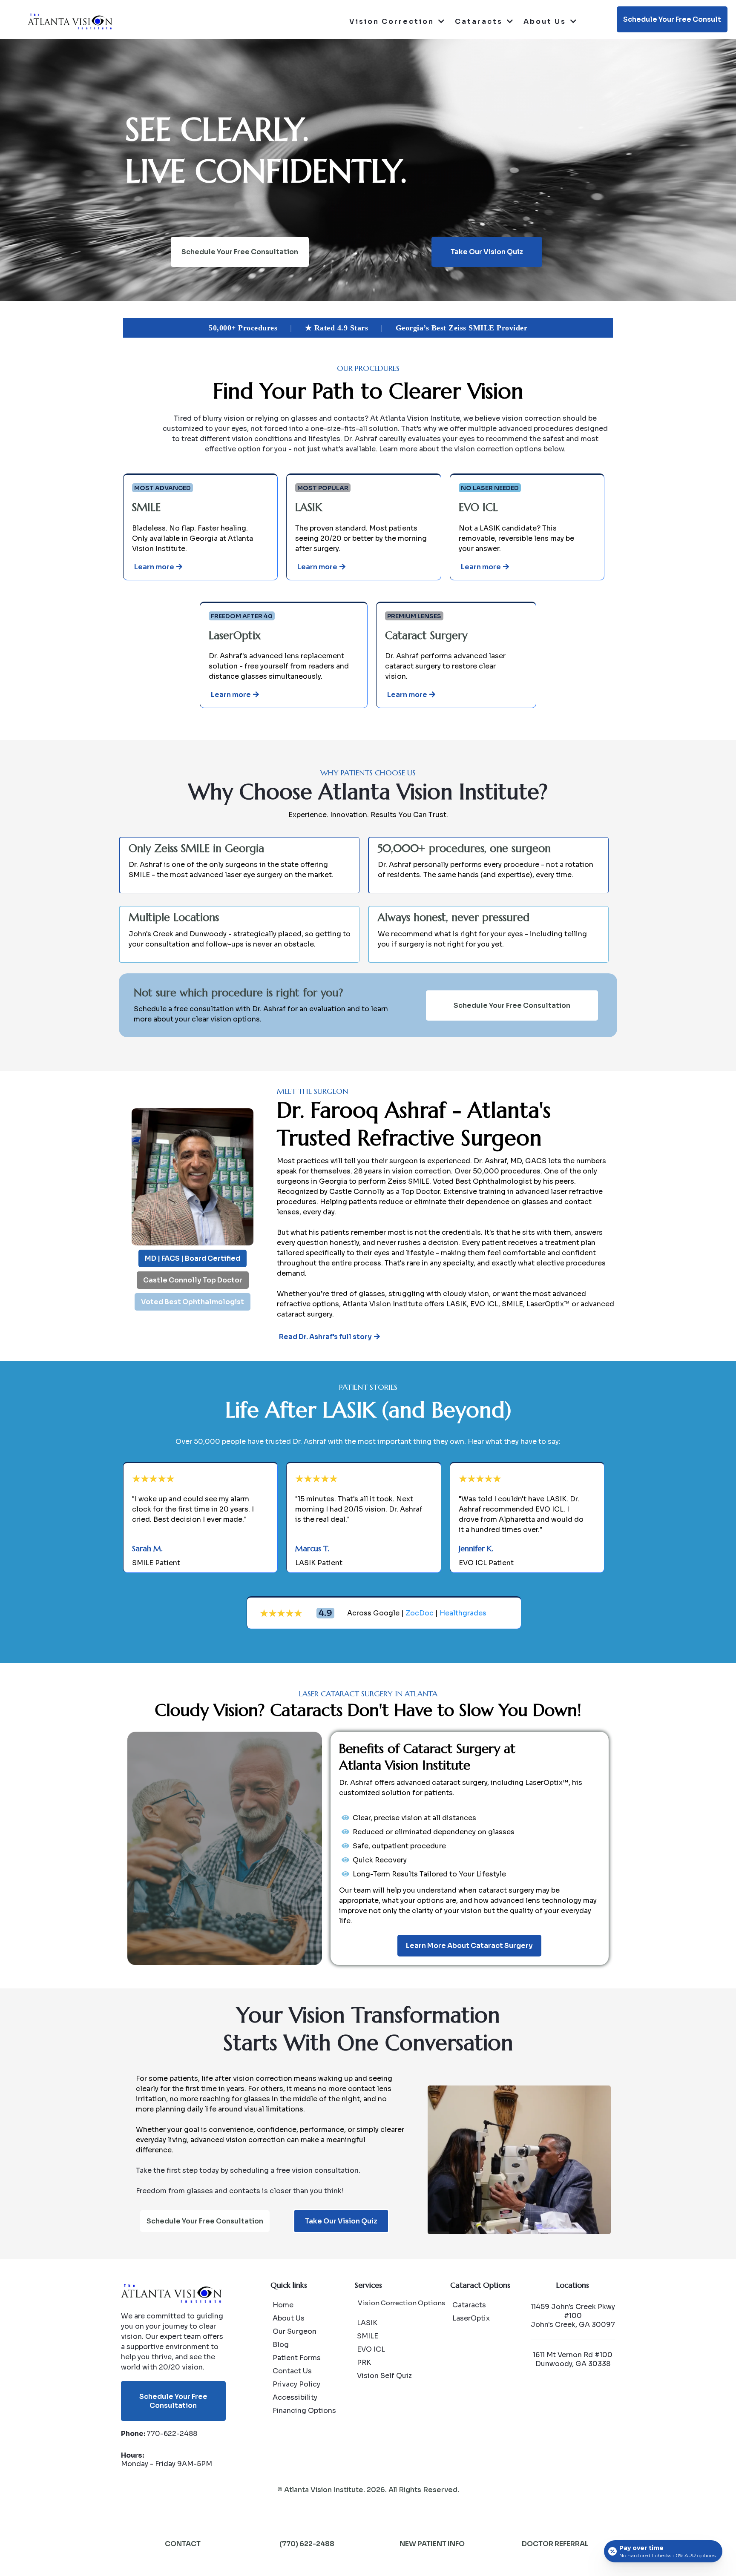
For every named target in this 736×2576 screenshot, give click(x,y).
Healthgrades (463, 1613)
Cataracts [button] (480, 22)
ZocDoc (420, 1613)
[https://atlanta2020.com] (70, 21)
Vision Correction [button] (393, 22)
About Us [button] (546, 22)
